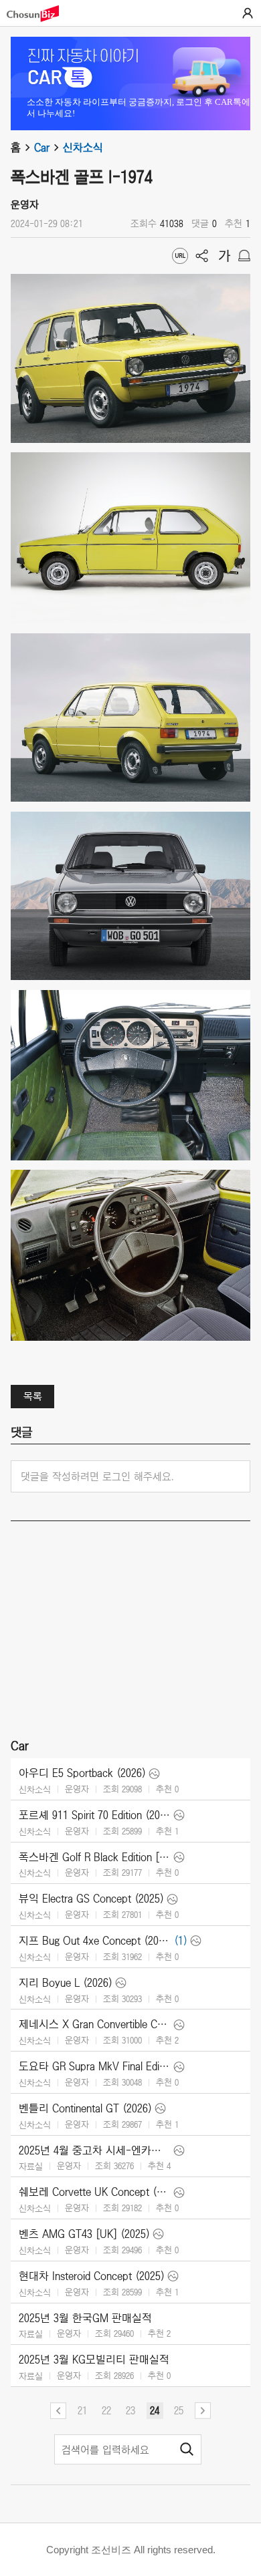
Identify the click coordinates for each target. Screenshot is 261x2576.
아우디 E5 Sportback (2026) (82, 1773)
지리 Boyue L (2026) (66, 1983)
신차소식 (83, 148)
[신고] (244, 256)
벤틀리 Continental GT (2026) (85, 2108)
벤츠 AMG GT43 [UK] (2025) (84, 2234)
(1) (181, 1941)
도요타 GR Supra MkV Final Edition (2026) (95, 2066)
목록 (33, 1396)
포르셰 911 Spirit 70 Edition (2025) (95, 1815)
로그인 (248, 13)
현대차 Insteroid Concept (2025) (92, 2276)
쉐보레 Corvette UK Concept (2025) (95, 2192)
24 (155, 2410)
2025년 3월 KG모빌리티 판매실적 (94, 2360)
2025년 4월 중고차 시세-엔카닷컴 (95, 2150)
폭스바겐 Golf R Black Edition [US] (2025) (95, 1857)
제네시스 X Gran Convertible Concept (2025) (95, 2024)
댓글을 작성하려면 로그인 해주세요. (97, 1476)
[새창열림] (39, 14)
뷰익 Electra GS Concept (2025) (91, 1899)
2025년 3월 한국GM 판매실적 (85, 2318)
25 (179, 2410)
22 (106, 2410)
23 (130, 2410)
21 (82, 2410)
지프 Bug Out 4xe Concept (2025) (95, 1941)
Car (42, 148)
